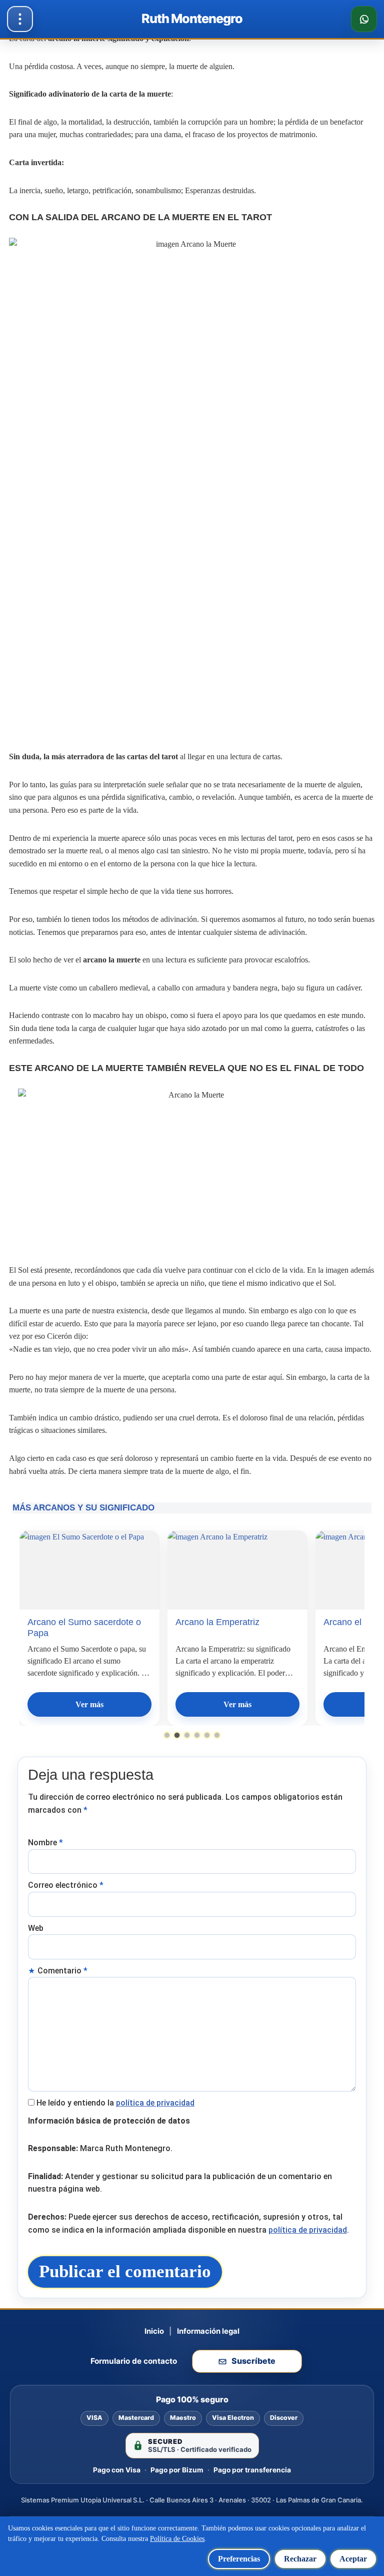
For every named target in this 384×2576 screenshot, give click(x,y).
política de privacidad (155, 2103)
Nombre (45, 1843)
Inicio (154, 2331)
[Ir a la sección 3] (187, 1735)
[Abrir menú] (20, 19)
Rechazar (300, 2559)
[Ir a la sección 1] (167, 1735)
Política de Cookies (177, 2539)
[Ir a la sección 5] (207, 1735)
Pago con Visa (117, 2470)
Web (36, 1928)
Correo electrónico (66, 1885)
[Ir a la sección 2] (177, 1735)
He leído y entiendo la (115, 2103)
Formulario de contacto (134, 2361)
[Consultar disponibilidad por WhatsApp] (364, 19)
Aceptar (353, 2559)
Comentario (62, 1971)
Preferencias (239, 2559)
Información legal (208, 2331)
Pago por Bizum (177, 2470)
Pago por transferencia (252, 2470)
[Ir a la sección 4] (197, 1735)
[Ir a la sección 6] (217, 1735)
